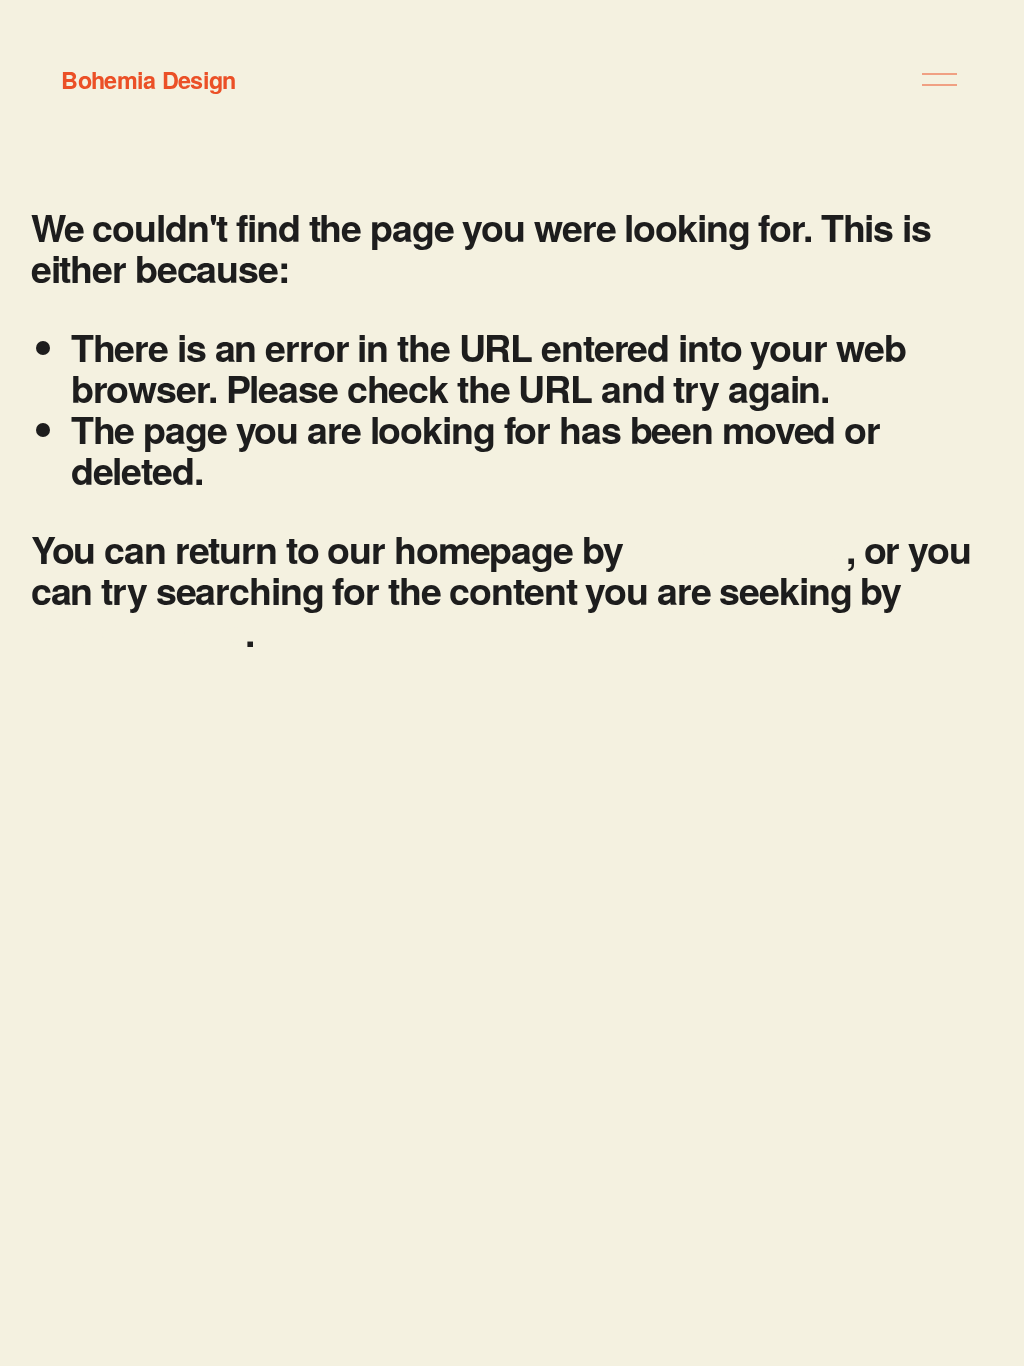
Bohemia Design (148, 79)
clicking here (738, 549)
